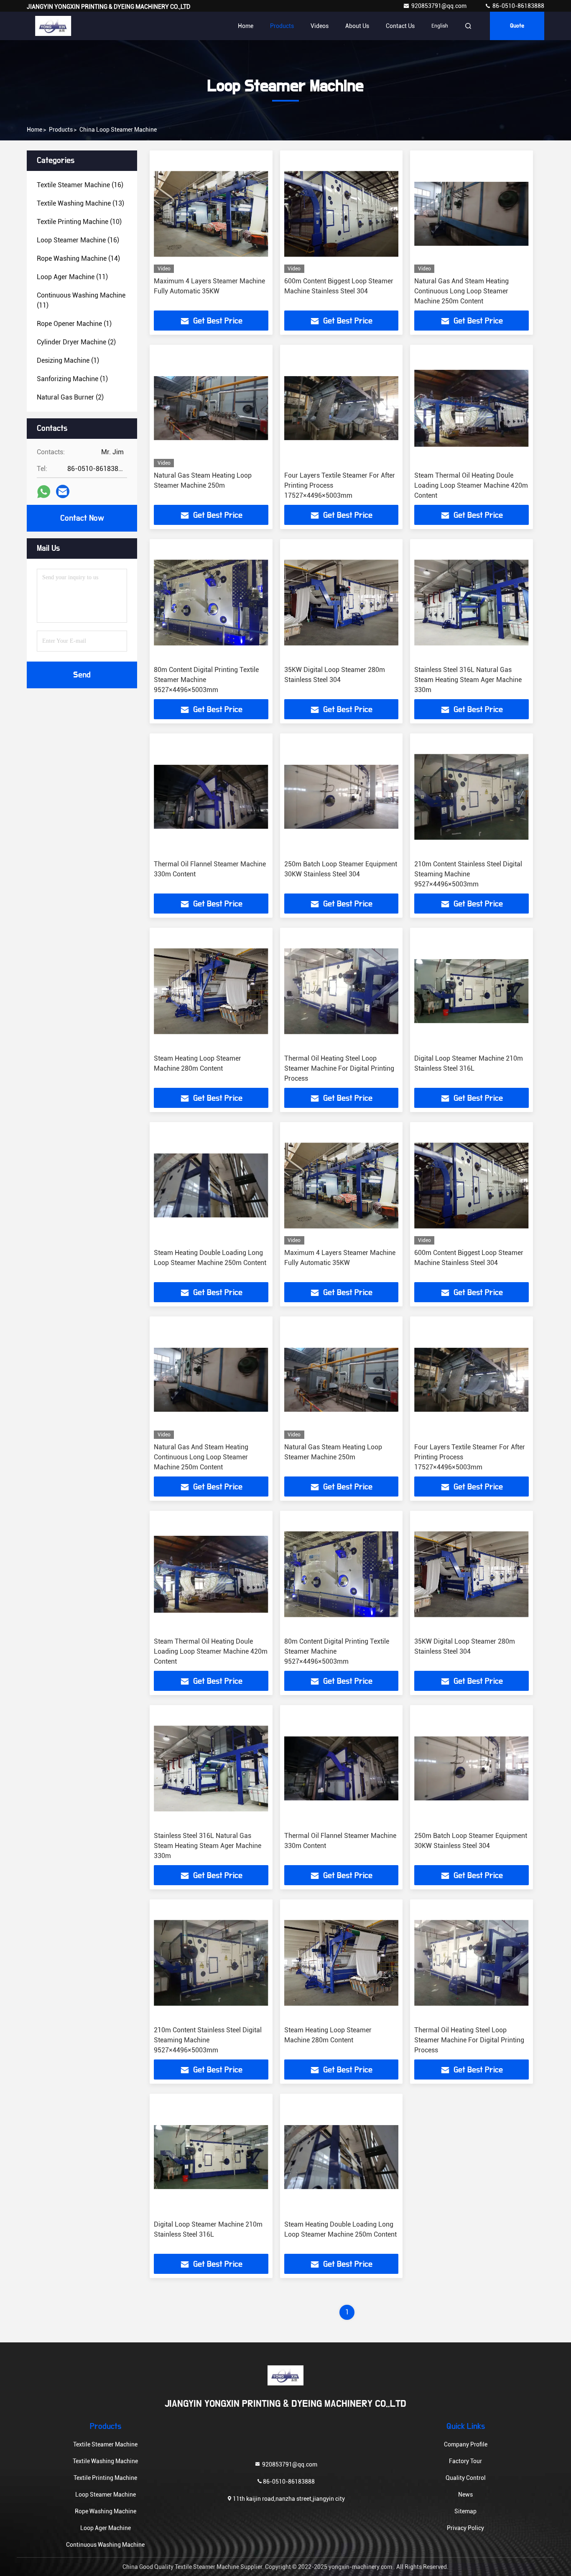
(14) (78, 258)
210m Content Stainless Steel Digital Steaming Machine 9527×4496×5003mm (468, 874)
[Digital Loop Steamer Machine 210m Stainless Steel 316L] (472, 991)
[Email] (63, 491)
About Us (357, 26)
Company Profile (466, 2444)
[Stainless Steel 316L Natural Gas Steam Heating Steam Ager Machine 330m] (472, 602)
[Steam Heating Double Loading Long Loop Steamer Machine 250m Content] (211, 1185)
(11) (72, 277)
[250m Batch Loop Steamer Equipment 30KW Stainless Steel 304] (342, 797)
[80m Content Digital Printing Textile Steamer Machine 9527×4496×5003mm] (211, 602)
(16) (80, 185)
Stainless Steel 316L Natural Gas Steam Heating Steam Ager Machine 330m (468, 680)
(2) (76, 342)
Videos (320, 26)
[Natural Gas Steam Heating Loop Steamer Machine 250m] (211, 408)
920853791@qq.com (440, 6)
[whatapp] (44, 492)
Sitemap (465, 2511)
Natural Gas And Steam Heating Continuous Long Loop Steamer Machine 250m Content (461, 291)
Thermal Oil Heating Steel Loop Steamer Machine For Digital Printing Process (339, 1068)
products (61, 130)
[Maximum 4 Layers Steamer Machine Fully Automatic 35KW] (211, 214)
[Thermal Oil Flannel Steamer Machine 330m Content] (211, 797)
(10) (79, 222)
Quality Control (466, 2478)
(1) (74, 324)
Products (282, 26)
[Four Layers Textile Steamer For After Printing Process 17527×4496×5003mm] (342, 408)
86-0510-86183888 (518, 6)
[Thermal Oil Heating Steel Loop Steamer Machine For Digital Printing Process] (342, 991)
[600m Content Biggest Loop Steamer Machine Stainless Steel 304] (342, 214)
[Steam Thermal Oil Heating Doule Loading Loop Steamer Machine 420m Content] (472, 408)
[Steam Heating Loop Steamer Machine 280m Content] (211, 991)
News (465, 2495)
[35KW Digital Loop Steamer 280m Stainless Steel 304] (342, 602)
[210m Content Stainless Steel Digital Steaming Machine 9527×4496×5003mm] (472, 797)
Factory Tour (465, 2461)
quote (517, 26)
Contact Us (400, 26)
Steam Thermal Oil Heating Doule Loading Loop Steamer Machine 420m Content (471, 485)
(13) (80, 203)
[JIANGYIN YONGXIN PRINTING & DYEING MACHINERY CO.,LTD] (53, 26)
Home (246, 26)
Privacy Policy (465, 2528)
